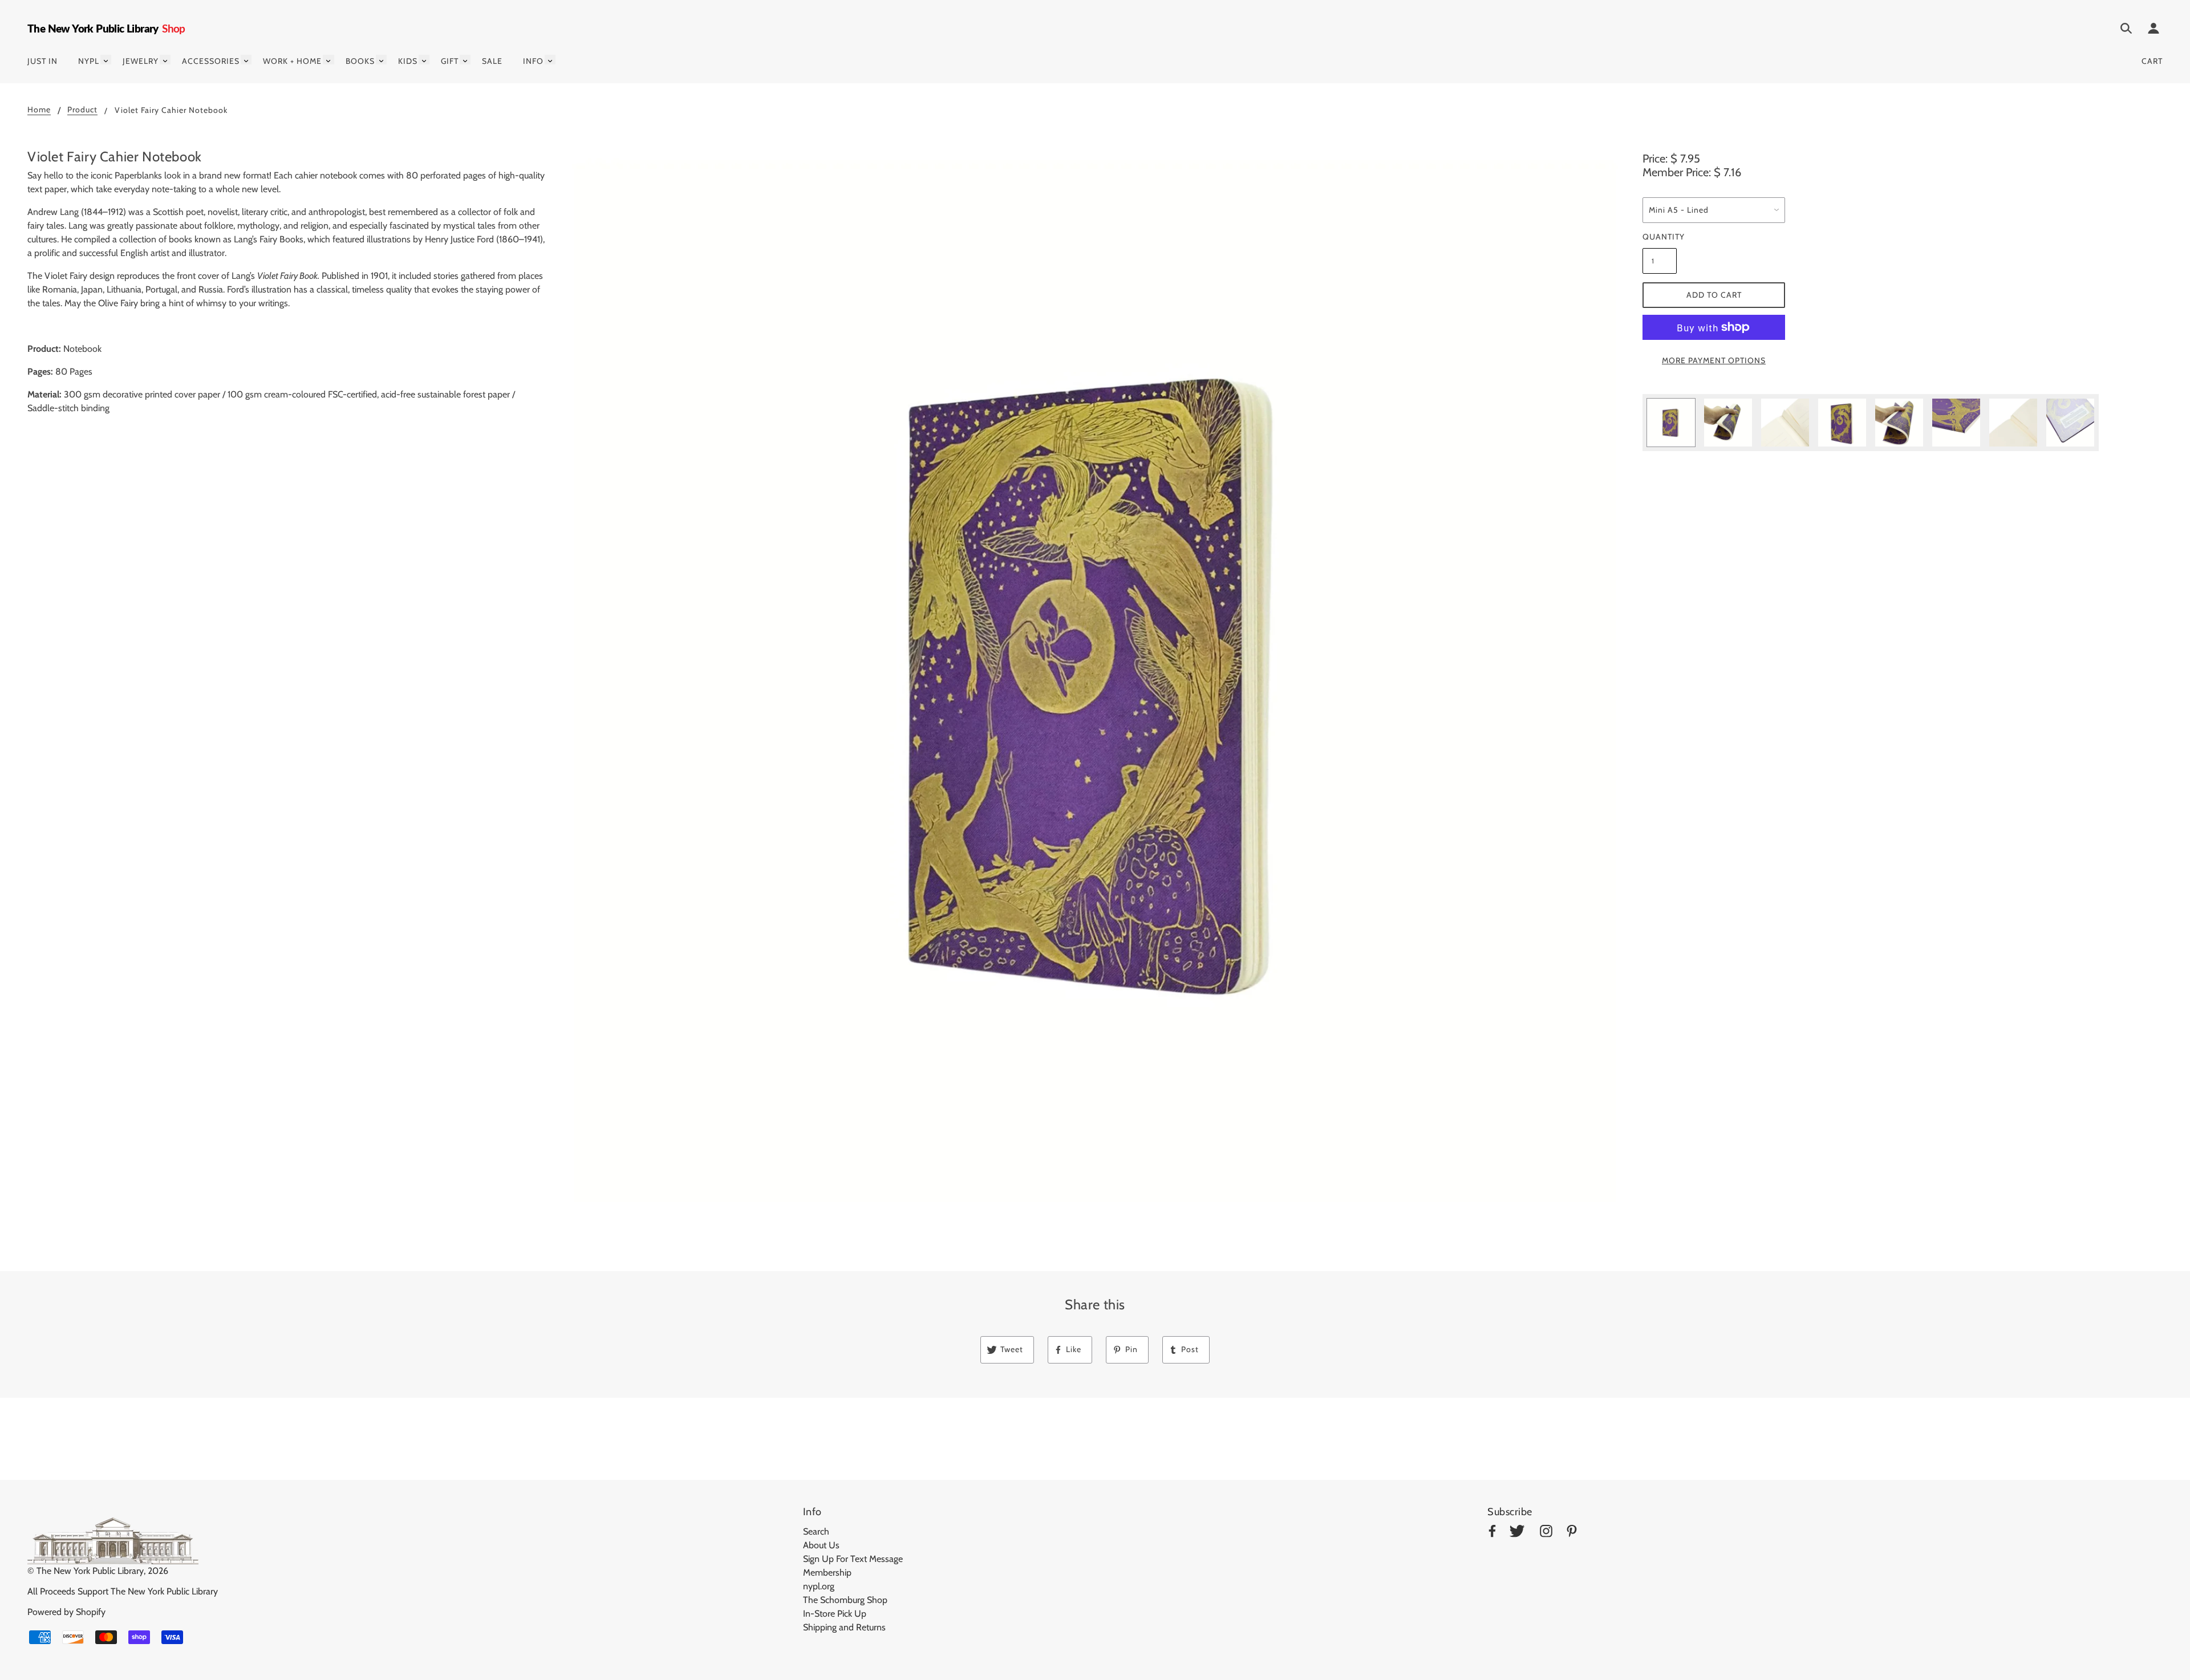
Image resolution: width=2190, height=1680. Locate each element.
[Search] (2126, 30)
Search (816, 1531)
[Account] (2153, 30)
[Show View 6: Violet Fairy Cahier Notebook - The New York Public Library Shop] (1956, 423)
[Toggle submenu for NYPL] (106, 60)
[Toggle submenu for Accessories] (246, 60)
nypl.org (819, 1586)
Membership (827, 1573)
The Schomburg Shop (845, 1600)
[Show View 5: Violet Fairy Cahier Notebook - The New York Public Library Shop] (1899, 423)
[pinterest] (1572, 1533)
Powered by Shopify (66, 1612)
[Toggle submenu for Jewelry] (165, 60)
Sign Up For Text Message (853, 1559)
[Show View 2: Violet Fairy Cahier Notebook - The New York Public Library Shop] (1728, 423)
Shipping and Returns (844, 1627)
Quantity (1660, 237)
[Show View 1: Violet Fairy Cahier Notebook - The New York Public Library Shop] (1671, 423)
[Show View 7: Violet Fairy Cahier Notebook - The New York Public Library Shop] (2013, 423)
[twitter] (1517, 1533)
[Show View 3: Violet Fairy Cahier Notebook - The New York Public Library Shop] (1785, 423)
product (82, 110)
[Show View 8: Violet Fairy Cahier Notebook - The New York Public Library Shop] (2070, 423)
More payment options (1714, 360)
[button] (1095, 681)
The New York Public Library (90, 1571)
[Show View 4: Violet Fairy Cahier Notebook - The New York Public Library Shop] (1842, 423)
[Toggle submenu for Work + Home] (328, 60)
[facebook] (1492, 1533)
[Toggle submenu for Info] (550, 60)
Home (39, 110)
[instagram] (1546, 1533)
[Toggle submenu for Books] (381, 60)
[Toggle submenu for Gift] (465, 60)
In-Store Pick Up (835, 1614)
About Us (821, 1545)
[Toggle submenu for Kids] (424, 60)
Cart (2152, 61)
